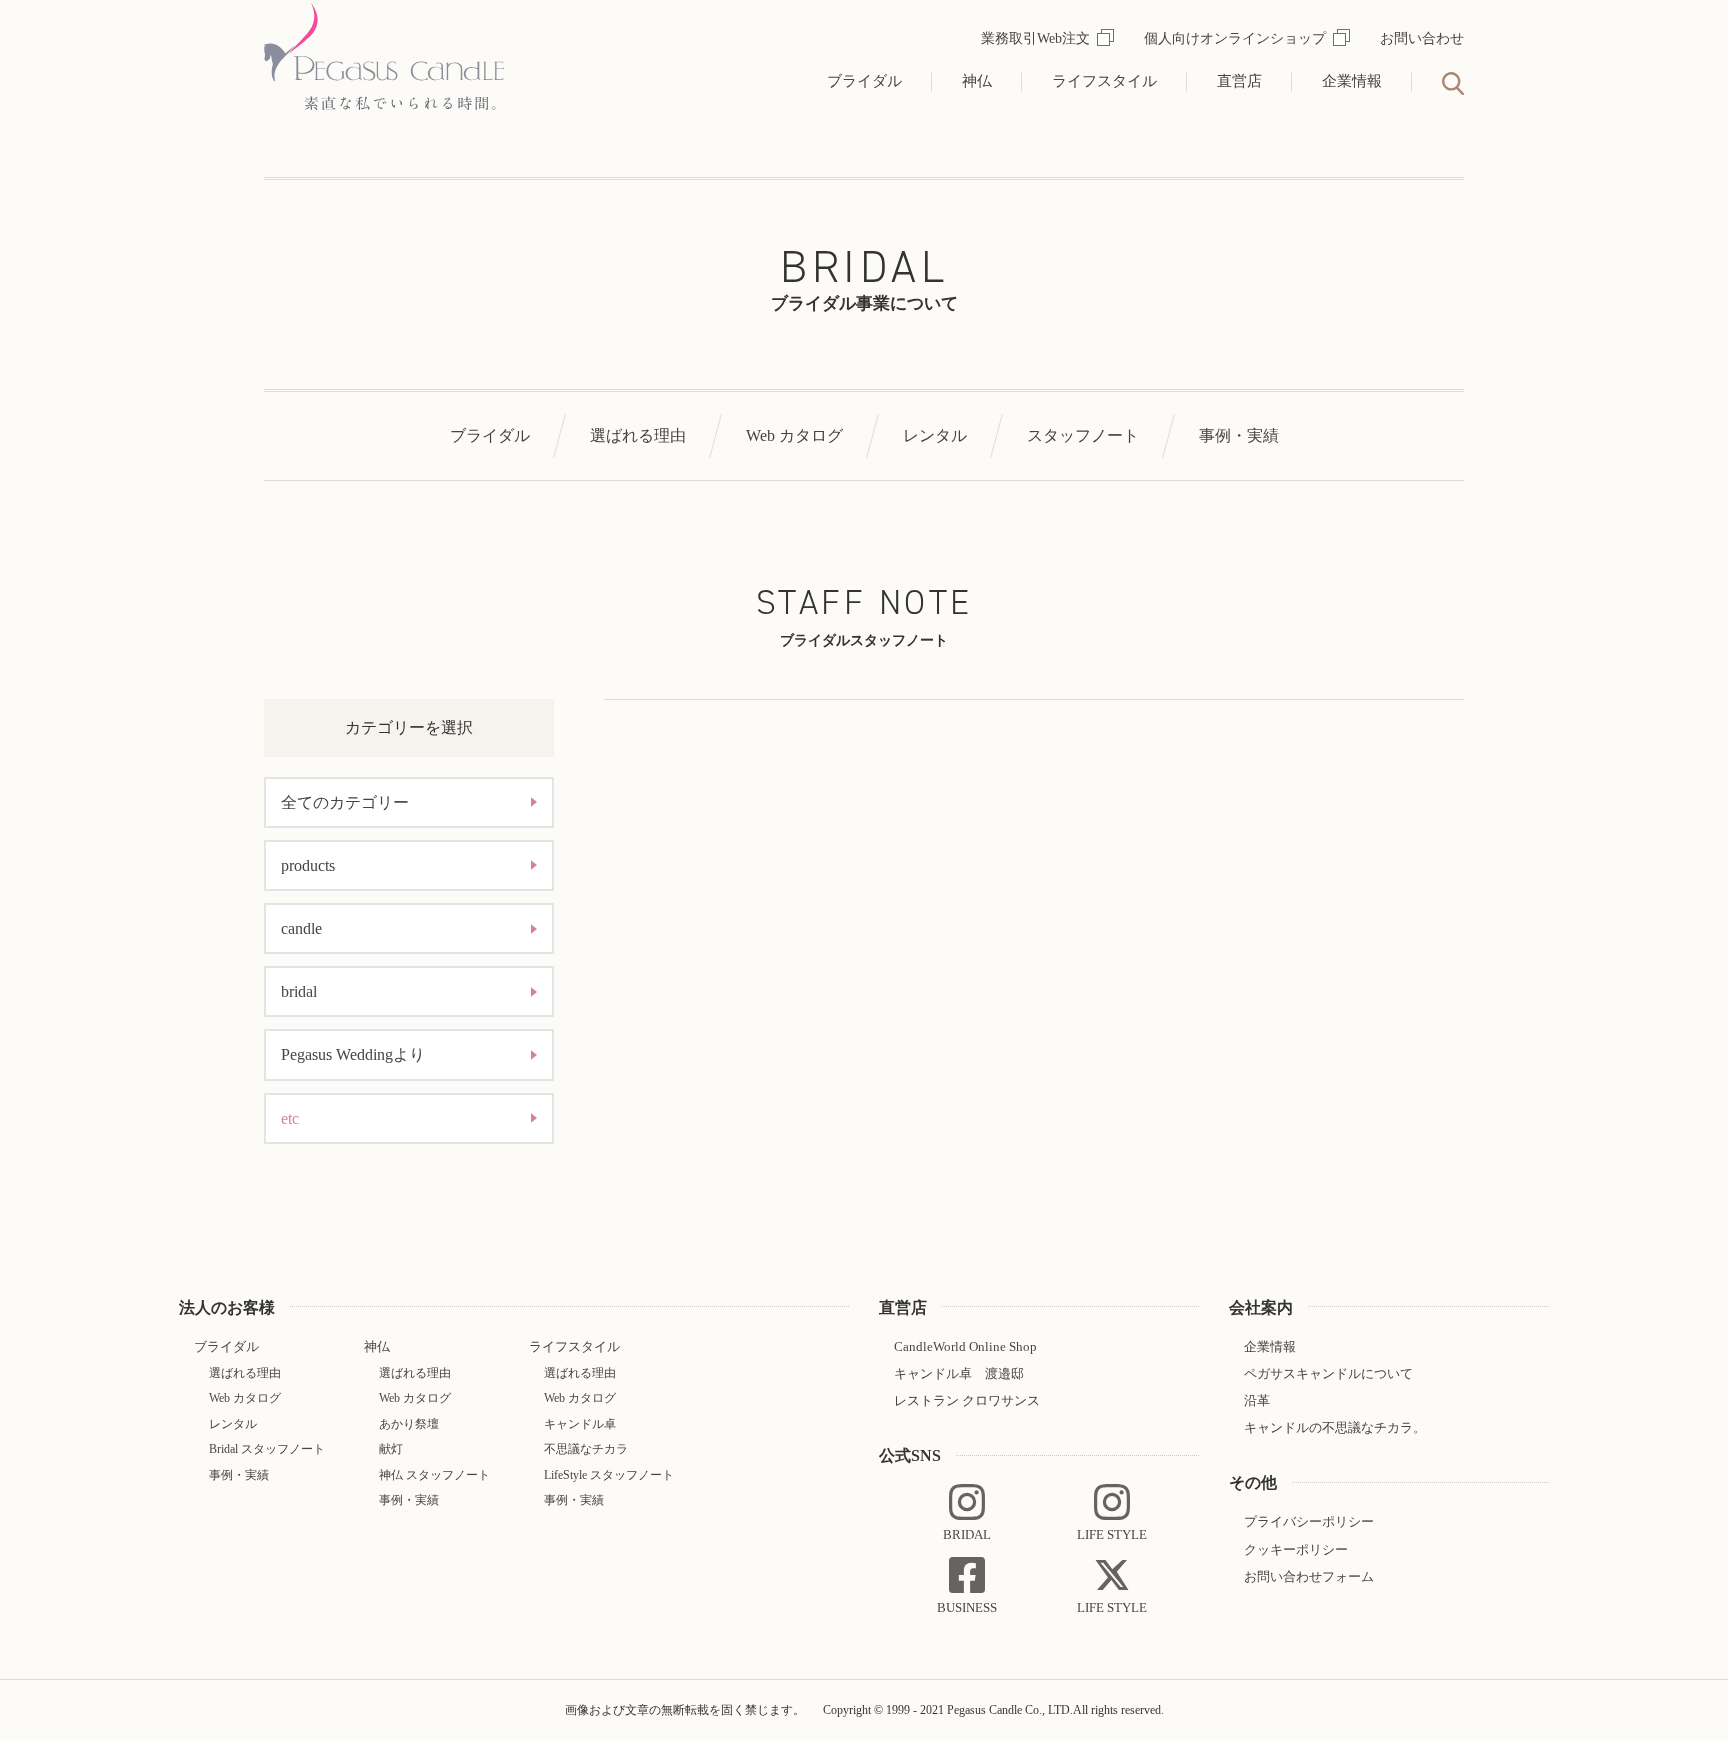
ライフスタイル (1104, 81)
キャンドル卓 (580, 1424)
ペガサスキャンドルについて (1328, 1373)
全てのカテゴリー (345, 802)
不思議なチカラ (586, 1449)
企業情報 (1352, 81)
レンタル (935, 435)
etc (290, 1118)
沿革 (1257, 1400)
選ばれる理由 (638, 435)
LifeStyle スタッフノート (609, 1475)
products (308, 865)
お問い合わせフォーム (1309, 1576)
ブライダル (864, 81)
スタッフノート (1083, 435)
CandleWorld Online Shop (965, 1346)
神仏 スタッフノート (434, 1475)
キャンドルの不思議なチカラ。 (1335, 1427)
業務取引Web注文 (1035, 38)
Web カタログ (794, 435)
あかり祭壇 (409, 1424)
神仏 (977, 81)
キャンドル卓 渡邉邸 (959, 1373)
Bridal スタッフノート (267, 1449)
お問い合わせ (1422, 38)
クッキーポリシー (1296, 1549)
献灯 (391, 1449)
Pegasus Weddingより (353, 1054)
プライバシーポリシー (1309, 1521)
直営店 (1239, 81)
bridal (299, 991)
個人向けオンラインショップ (1235, 38)
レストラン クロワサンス (967, 1400)
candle (301, 928)
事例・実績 (1239, 435)
